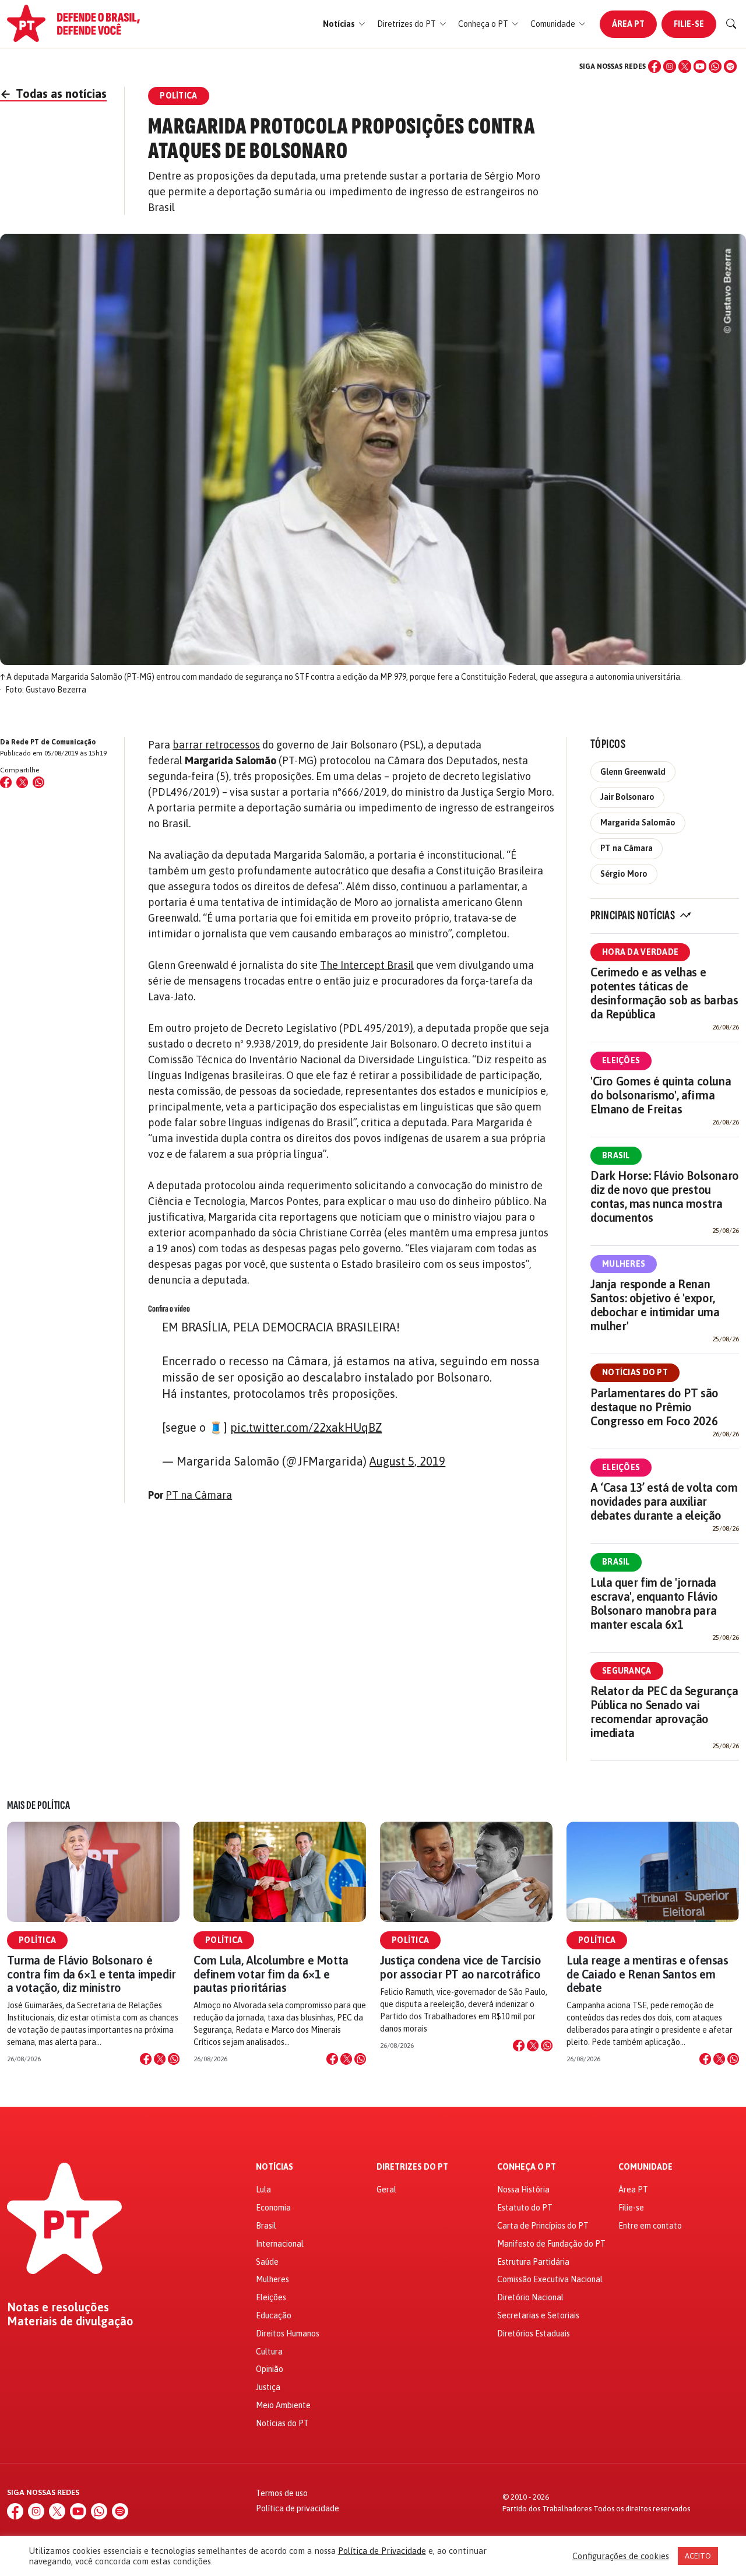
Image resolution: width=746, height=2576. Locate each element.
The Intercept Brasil (367, 965)
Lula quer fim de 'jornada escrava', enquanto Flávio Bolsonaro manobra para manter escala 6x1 (654, 1603)
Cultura (269, 2352)
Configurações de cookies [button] (621, 2556)
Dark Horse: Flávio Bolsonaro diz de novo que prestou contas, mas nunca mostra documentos (665, 1196)
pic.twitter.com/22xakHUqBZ (306, 1427)
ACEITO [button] (698, 2556)
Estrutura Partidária (533, 2262)
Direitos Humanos (288, 2333)
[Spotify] (730, 66)
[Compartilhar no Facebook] (6, 782)
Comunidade (645, 2167)
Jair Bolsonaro (627, 797)
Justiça (268, 2387)
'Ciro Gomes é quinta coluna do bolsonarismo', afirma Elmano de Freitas (661, 1095)
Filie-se (689, 24)
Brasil (616, 1155)
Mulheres (624, 1264)
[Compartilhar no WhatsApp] (38, 782)
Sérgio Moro (624, 874)
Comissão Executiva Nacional (550, 2279)
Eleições (621, 1060)
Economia (273, 2208)
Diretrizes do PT (412, 2167)
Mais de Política (38, 1805)
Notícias (275, 2167)
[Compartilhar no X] (160, 2059)
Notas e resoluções (58, 2307)
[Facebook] (654, 66)
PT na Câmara (199, 1495)
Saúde (267, 2262)
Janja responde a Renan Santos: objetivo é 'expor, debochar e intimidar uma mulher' (655, 1305)
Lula (263, 2190)
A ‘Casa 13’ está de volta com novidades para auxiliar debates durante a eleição (664, 1501)
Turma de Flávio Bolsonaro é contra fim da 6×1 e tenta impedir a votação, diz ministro (92, 1974)
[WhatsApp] (715, 66)
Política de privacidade (298, 2508)
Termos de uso (282, 2493)
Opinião (270, 2369)
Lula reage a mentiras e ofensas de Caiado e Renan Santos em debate (648, 1974)
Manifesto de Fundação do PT (551, 2244)
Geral (386, 2190)
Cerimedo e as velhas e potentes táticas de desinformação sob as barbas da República (664, 993)
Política (37, 1940)
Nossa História (523, 2190)
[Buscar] (731, 24)
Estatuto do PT (525, 2208)
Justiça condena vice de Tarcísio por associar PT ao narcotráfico (460, 1967)
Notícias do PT (635, 1372)
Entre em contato (650, 2226)
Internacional (280, 2244)
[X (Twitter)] (685, 66)
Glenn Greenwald (633, 772)
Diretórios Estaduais (534, 2333)
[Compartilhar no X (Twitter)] (22, 782)
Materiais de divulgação (70, 2321)
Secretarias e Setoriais (538, 2315)
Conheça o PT (527, 2167)
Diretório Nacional (530, 2297)
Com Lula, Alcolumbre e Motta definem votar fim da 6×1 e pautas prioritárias (271, 1974)
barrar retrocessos (216, 745)
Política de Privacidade (382, 2551)
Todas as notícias (53, 94)
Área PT (628, 24)
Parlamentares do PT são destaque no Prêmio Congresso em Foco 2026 (654, 1407)
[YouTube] (700, 66)
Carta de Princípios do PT (543, 2226)
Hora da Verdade (640, 952)
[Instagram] (670, 66)
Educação (274, 2315)
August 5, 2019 (407, 1461)
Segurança (627, 1671)
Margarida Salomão (638, 823)
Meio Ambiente (283, 2405)
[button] (344, 24)
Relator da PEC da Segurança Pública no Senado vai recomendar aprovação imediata (664, 1712)
